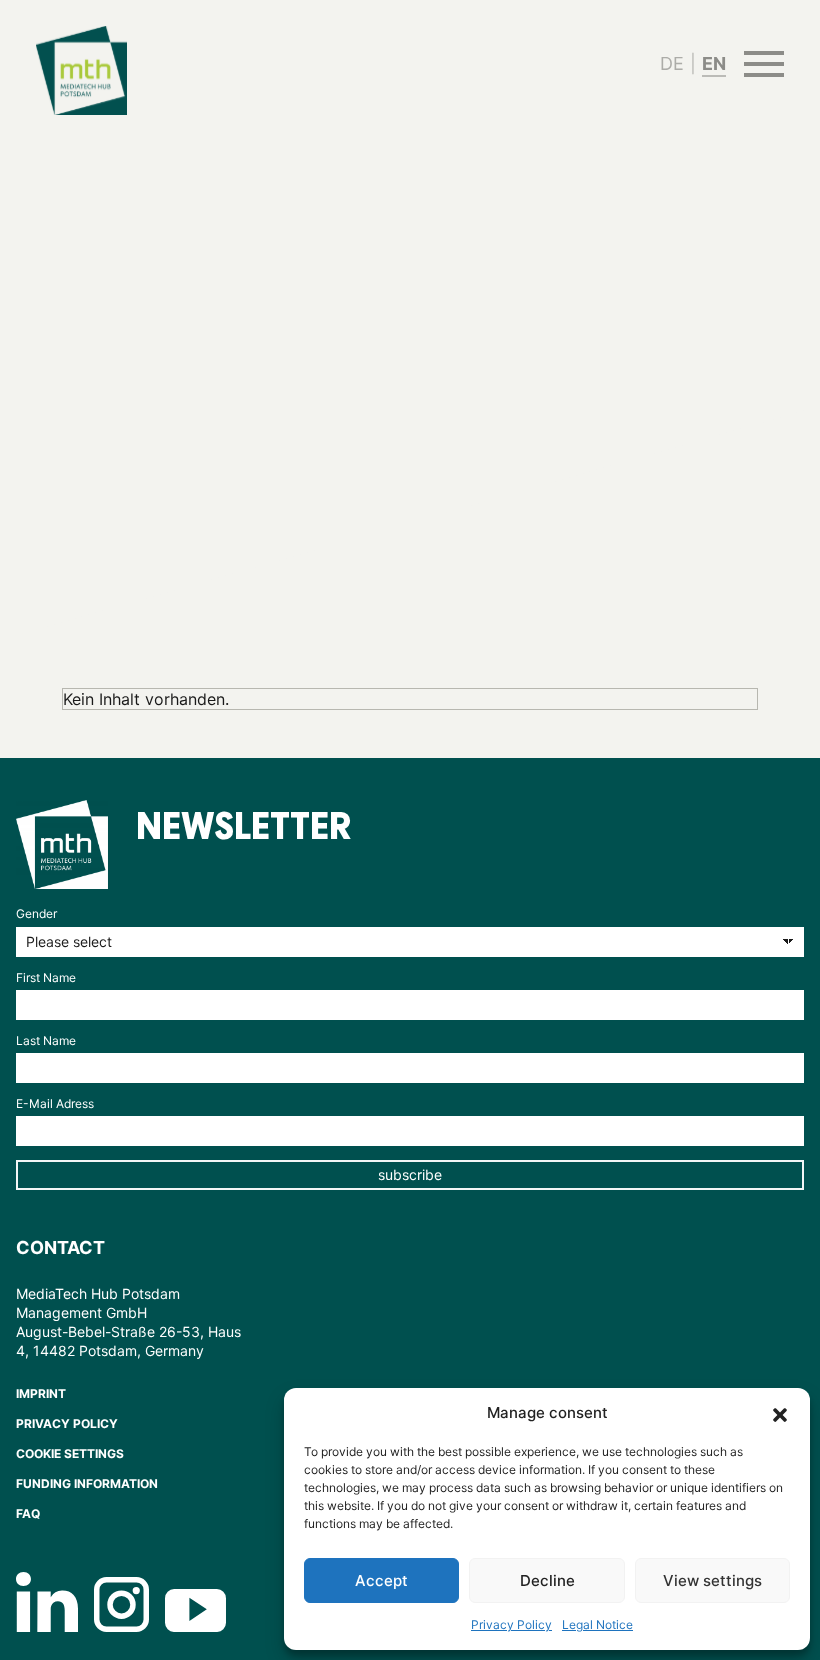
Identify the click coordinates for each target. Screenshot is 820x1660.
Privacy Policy (511, 1624)
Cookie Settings (70, 1453)
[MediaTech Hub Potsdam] (62, 844)
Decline (547, 1580)
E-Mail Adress (55, 1103)
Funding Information (87, 1483)
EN (714, 64)
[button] (780, 1413)
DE (672, 64)
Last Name (46, 1040)
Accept (381, 1580)
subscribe (410, 1174)
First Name (46, 977)
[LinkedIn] (47, 1601)
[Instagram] (121, 1604)
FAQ (28, 1513)
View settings (712, 1580)
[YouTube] (195, 1610)
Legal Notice (597, 1624)
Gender (36, 913)
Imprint (41, 1393)
